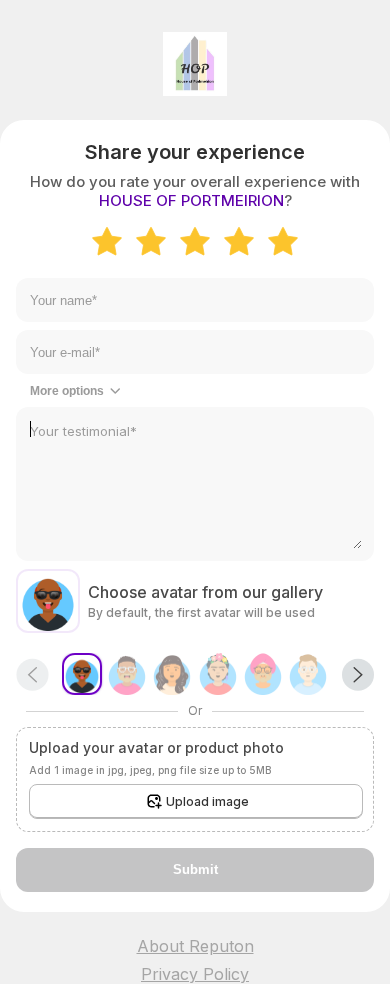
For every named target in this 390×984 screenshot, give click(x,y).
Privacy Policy (195, 974)
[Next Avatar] (358, 674)
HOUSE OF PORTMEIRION (191, 200)
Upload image (207, 801)
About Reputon (195, 946)
